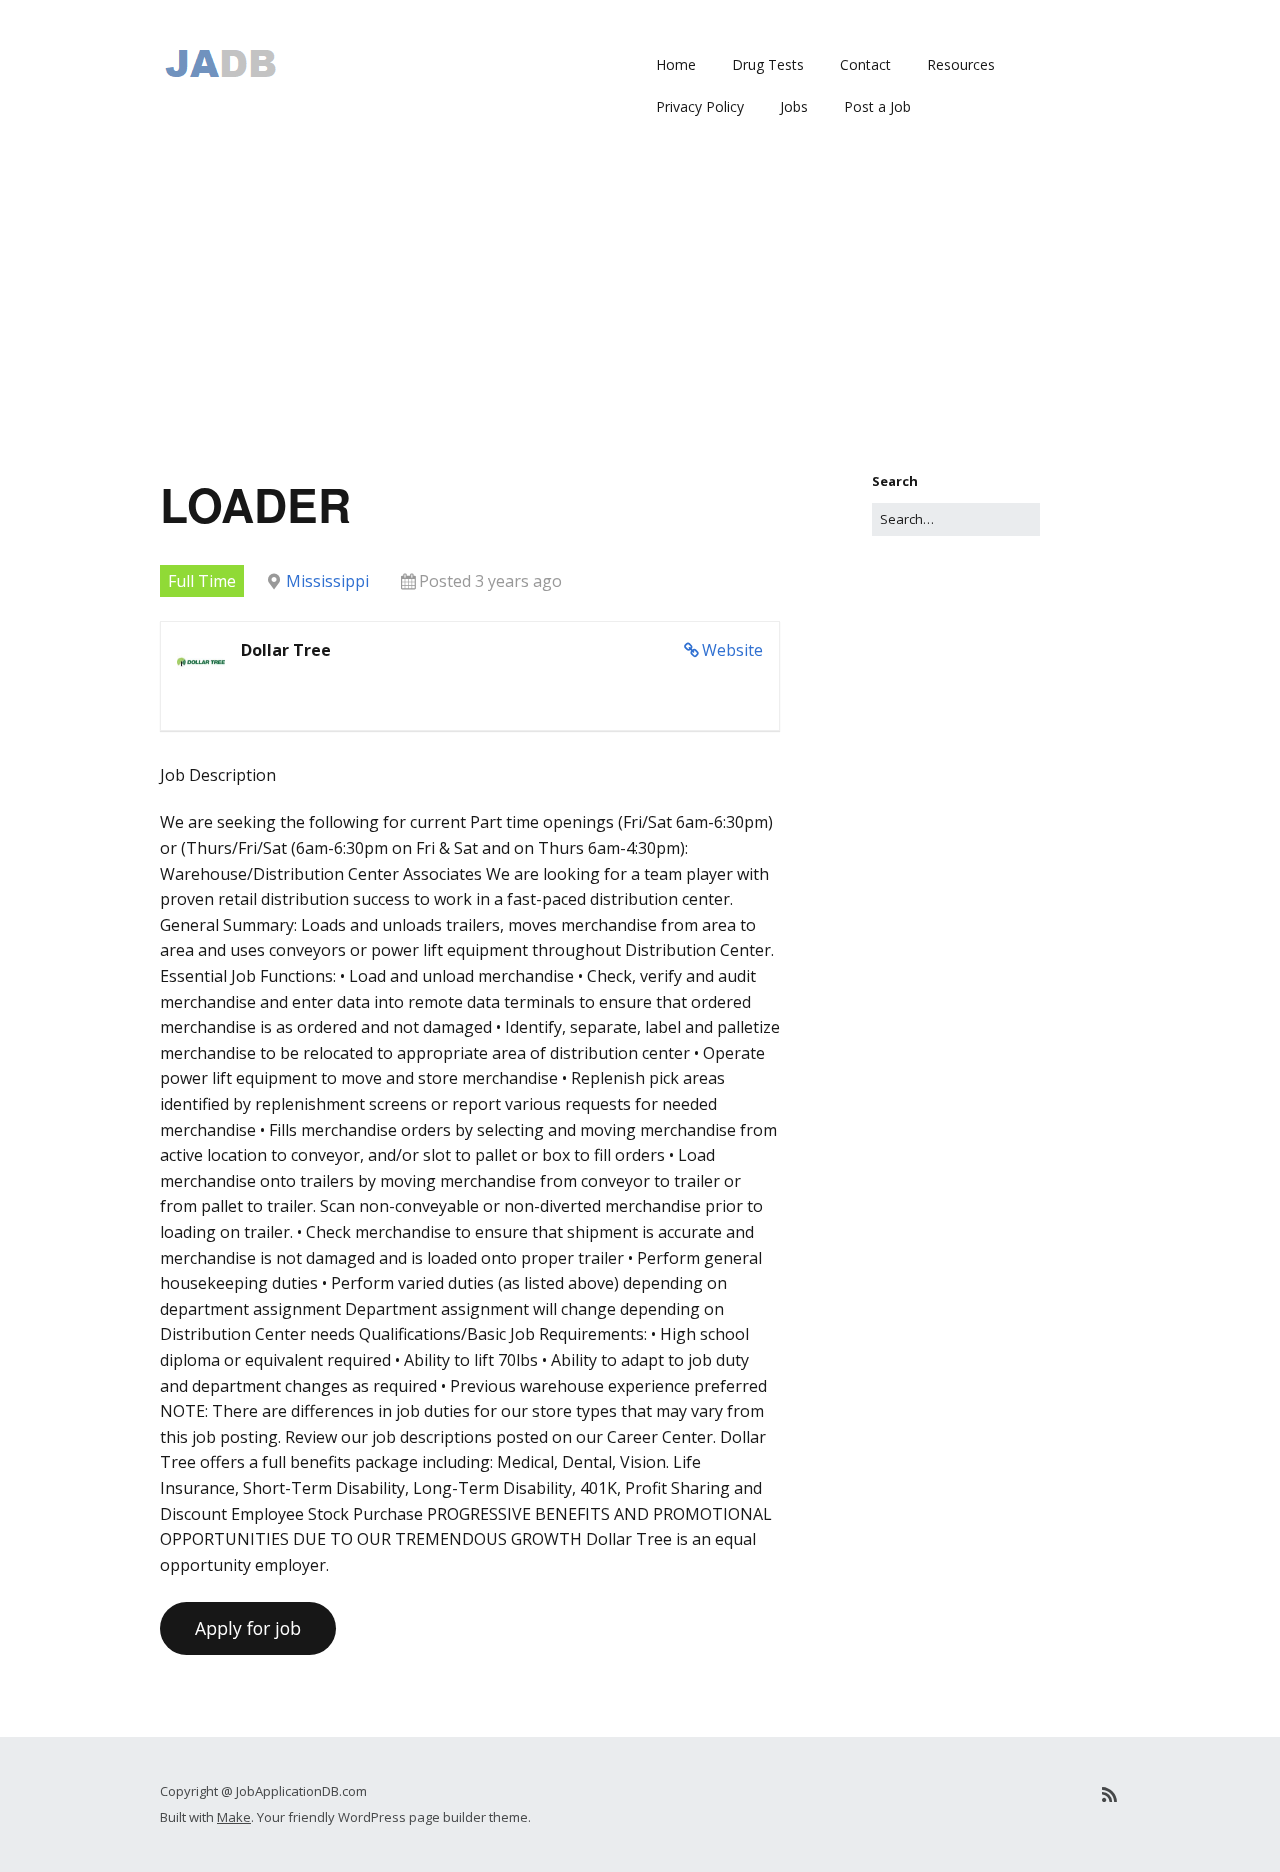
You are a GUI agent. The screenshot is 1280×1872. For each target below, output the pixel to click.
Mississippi (327, 581)
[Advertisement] (640, 321)
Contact (865, 64)
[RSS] (1109, 1794)
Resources (961, 64)
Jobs (794, 106)
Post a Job (877, 106)
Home (676, 64)
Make (234, 1817)
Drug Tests (768, 64)
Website (732, 650)
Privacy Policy (700, 106)
